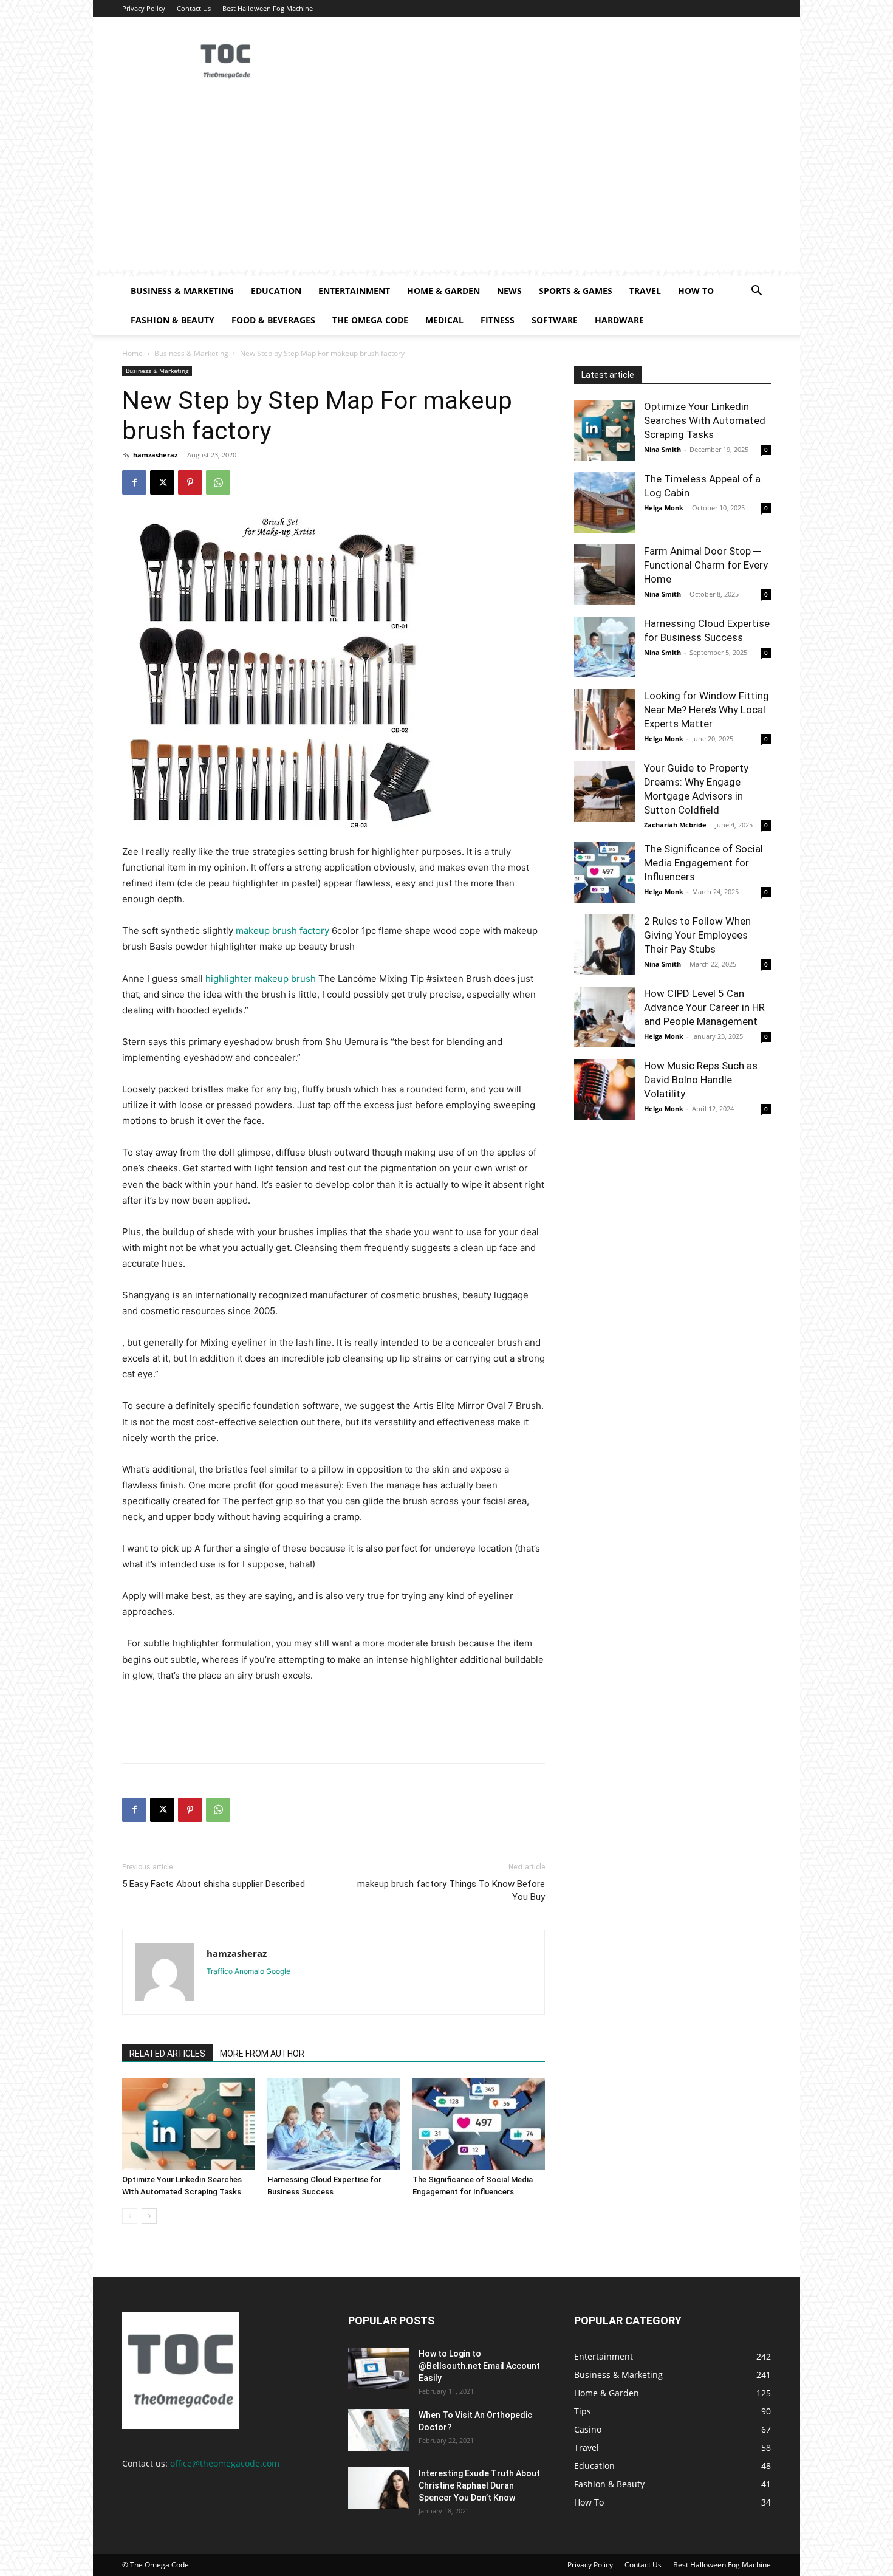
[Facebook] (134, 482)
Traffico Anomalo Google (248, 1971)
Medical (444, 320)
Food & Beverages (273, 320)
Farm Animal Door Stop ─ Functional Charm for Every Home (706, 565)
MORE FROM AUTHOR (262, 2054)
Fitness (498, 320)
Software (555, 320)
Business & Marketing (182, 291)
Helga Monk (664, 508)
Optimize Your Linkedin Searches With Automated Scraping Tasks (705, 420)
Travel (645, 291)
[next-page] (149, 2216)
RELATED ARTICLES (167, 2054)
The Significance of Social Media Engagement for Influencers (703, 863)
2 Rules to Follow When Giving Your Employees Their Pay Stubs (697, 935)
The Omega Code (370, 320)
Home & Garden (443, 291)
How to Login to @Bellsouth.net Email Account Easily (479, 2366)
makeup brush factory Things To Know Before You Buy (451, 1890)
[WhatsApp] (218, 482)
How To (696, 291)
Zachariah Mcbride (675, 825)
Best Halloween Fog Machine (268, 8)
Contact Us (194, 8)
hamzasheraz (155, 455)
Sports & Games (576, 291)
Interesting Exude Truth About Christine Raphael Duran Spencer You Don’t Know (479, 2485)
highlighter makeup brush (261, 978)
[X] (162, 482)
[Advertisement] (446, 185)
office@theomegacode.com (225, 2463)
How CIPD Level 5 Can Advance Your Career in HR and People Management (704, 1007)
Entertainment (354, 291)
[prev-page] (130, 2216)
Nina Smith (662, 449)
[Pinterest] (190, 482)
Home (132, 353)
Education (276, 291)
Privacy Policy (144, 8)
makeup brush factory (282, 930)
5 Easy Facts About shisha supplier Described (214, 1884)
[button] (756, 292)
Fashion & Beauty (173, 320)
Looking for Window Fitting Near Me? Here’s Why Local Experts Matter (707, 710)
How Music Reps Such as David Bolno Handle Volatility (701, 1080)
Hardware (619, 320)
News (509, 291)
